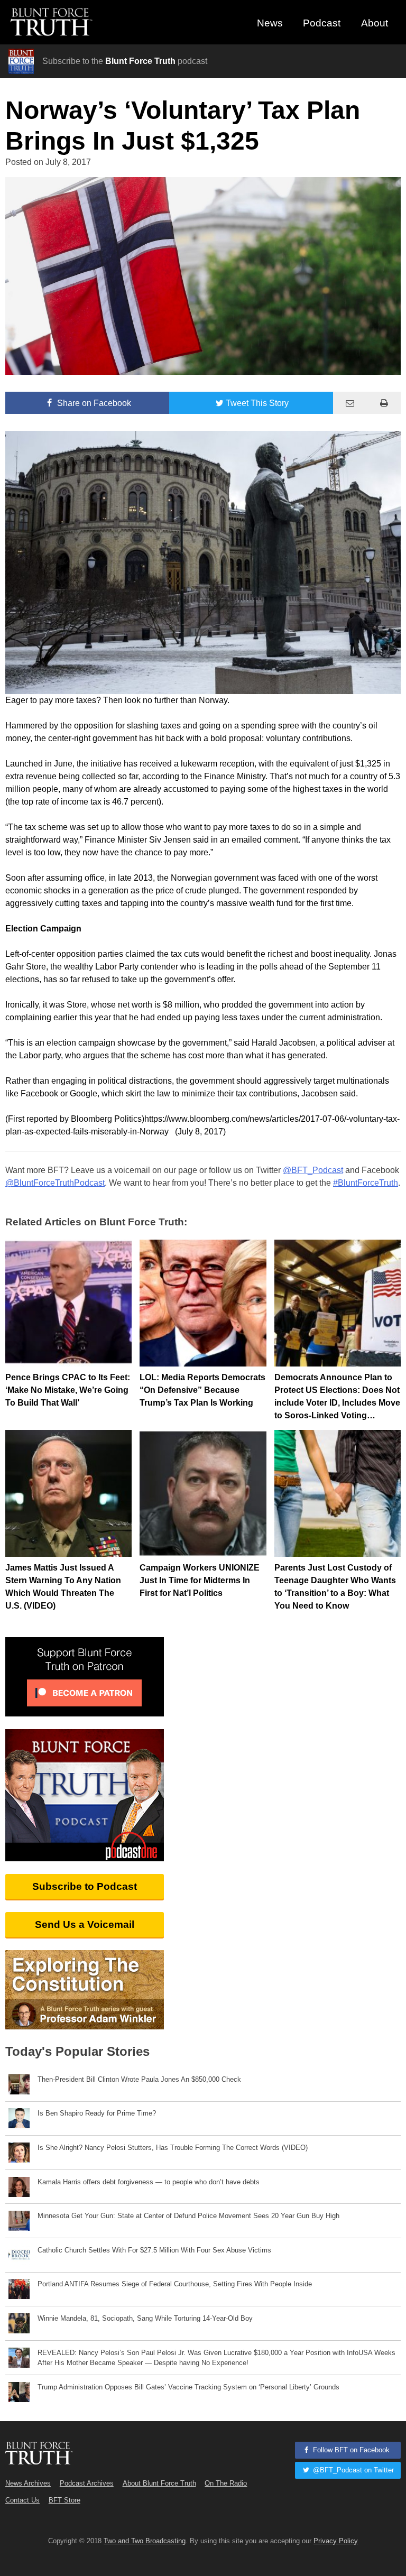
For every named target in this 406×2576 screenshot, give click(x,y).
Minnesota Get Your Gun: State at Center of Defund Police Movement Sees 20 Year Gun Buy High (188, 2216)
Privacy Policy (336, 2541)
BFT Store (64, 2500)
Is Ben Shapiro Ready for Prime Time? (97, 2113)
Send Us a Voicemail (85, 1924)
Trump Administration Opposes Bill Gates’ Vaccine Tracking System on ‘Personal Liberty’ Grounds (188, 2387)
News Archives (28, 2483)
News (270, 23)
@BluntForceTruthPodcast (55, 1183)
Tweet (257, 403)
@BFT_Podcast (313, 1170)
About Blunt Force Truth (159, 2483)
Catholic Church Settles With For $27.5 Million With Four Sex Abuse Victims (154, 2250)
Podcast (322, 23)
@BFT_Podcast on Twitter (352, 2470)
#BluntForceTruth (366, 1183)
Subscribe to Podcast (85, 1886)
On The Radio (226, 2483)
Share (93, 403)
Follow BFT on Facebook (350, 2450)
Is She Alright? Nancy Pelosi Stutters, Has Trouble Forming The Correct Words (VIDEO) (173, 2148)
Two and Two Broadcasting (145, 2541)
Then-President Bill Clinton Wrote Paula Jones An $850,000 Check (139, 2079)
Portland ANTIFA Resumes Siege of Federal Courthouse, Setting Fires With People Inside (175, 2284)
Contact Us (22, 2500)
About (375, 23)
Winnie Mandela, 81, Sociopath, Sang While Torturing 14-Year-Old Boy (145, 2318)
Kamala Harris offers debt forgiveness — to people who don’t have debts (149, 2182)
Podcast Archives (87, 2483)
